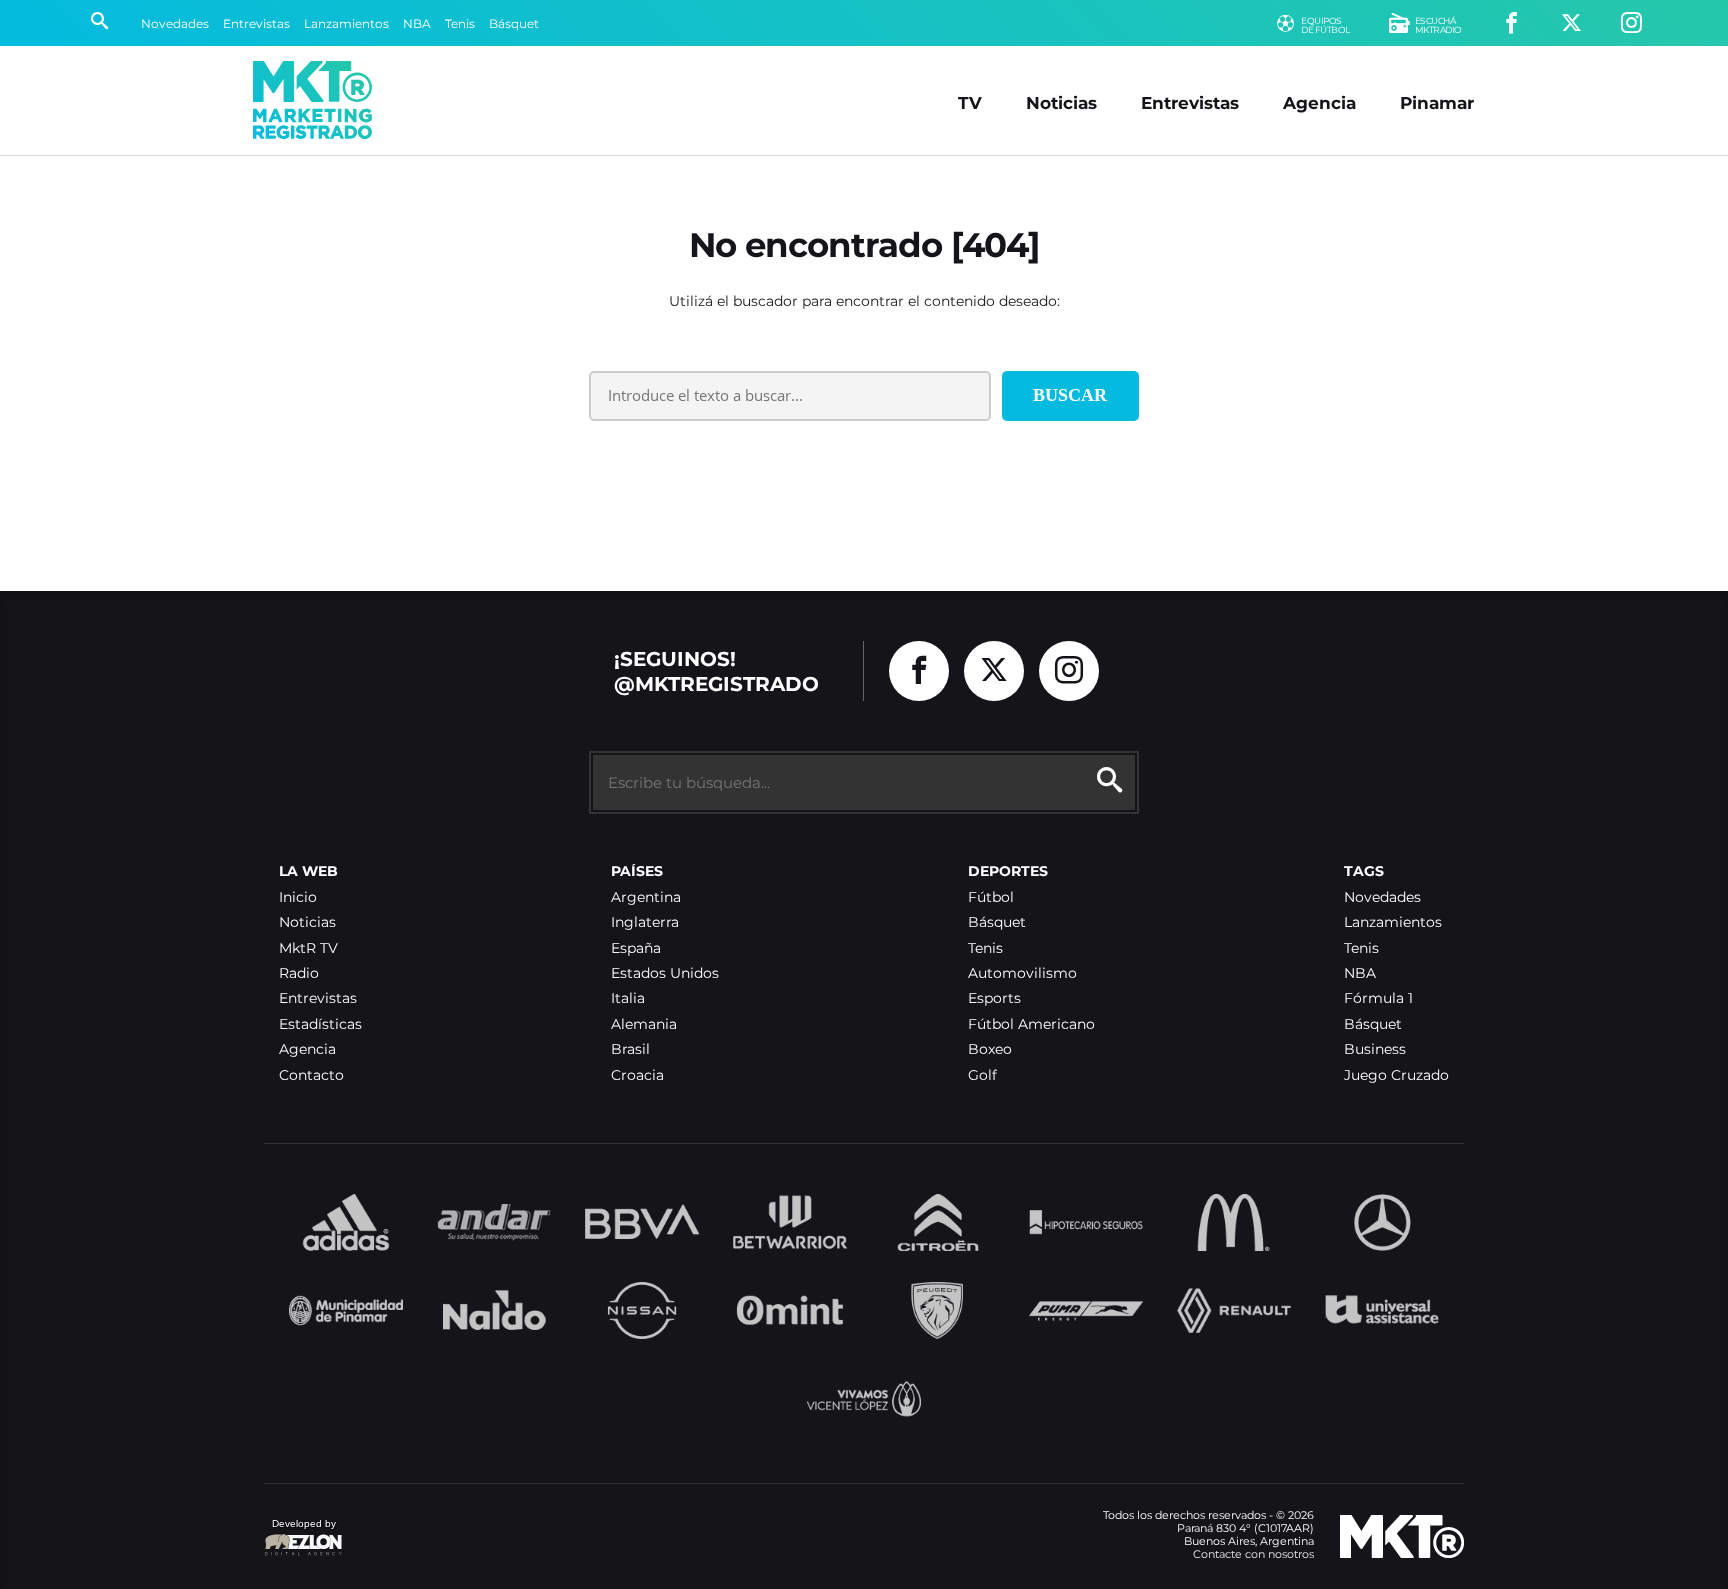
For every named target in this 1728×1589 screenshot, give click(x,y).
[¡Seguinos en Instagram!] (1631, 23)
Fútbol (991, 897)
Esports (994, 998)
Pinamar (1437, 102)
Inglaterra (645, 922)
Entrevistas (256, 23)
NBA (417, 23)
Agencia (1319, 102)
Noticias (1061, 102)
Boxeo (990, 1049)
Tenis (460, 23)
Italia (628, 998)
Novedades (175, 23)
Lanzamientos (346, 23)
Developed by (300, 1533)
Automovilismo (1022, 973)
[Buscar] (99, 23)
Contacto (311, 1075)
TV (970, 102)
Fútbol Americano (1031, 1024)
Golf (982, 1075)
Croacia (637, 1075)
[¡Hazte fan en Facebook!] (1511, 23)
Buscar (1070, 395)
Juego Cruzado (1396, 1075)
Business (1375, 1049)
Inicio (298, 897)
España (636, 948)
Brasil (630, 1049)
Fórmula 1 (1378, 998)
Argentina (646, 897)
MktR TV (308, 948)
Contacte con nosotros (1253, 1554)
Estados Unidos (665, 973)
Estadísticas (320, 1024)
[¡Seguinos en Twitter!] (1571, 23)
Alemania (644, 1024)
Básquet (514, 23)
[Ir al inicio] (312, 100)
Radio (299, 973)
